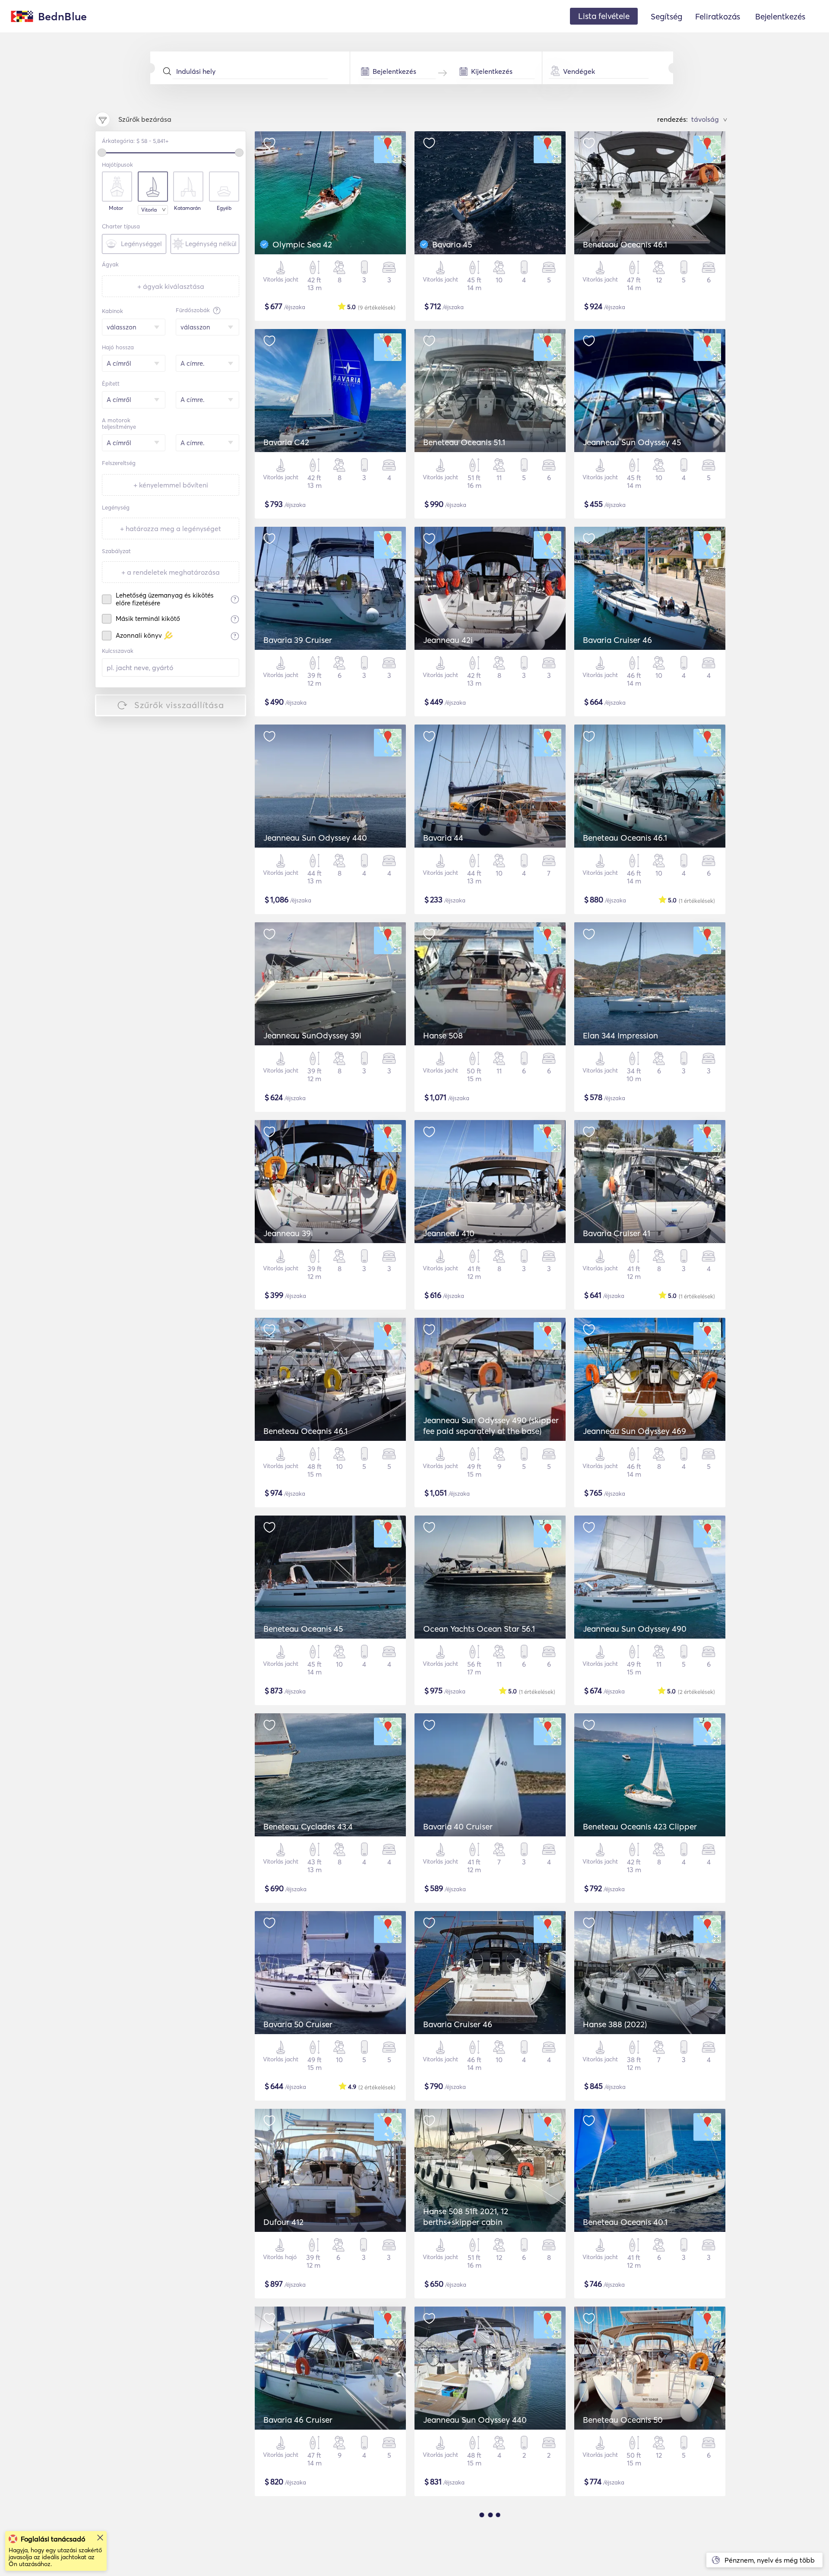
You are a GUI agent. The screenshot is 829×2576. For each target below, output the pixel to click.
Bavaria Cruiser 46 (617, 640)
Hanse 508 (443, 1035)
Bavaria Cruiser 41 (617, 1233)
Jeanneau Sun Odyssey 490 (635, 1629)
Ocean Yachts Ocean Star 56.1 (479, 1629)
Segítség (666, 16)
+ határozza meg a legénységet (171, 528)
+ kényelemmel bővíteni (171, 485)
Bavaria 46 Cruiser (298, 2420)
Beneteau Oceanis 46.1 (625, 244)
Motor (116, 208)
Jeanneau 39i (288, 1233)
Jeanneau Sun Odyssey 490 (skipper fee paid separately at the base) (491, 1426)
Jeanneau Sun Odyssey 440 (315, 838)
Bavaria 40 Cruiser (458, 1826)
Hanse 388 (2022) (615, 2024)
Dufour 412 (283, 2222)
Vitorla (149, 210)
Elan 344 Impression (620, 1035)
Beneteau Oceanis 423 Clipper (640, 1826)
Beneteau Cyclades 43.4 (308, 1826)
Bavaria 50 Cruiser (298, 2024)
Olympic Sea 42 (302, 244)
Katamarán (187, 208)
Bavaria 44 (443, 838)
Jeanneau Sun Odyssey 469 (634, 1431)
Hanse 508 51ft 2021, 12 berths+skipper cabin (466, 2217)
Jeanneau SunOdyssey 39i (312, 1035)
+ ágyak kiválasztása (171, 286)
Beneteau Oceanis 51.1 (464, 442)
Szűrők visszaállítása (179, 705)
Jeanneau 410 (449, 1233)
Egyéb (224, 208)
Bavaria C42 (286, 442)
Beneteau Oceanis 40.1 (625, 2222)
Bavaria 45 (452, 244)
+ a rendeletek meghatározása (171, 572)
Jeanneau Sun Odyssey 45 (632, 442)
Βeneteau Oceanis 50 (623, 2420)
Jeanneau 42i (448, 640)
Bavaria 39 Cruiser (298, 640)
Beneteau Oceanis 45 (303, 1629)
